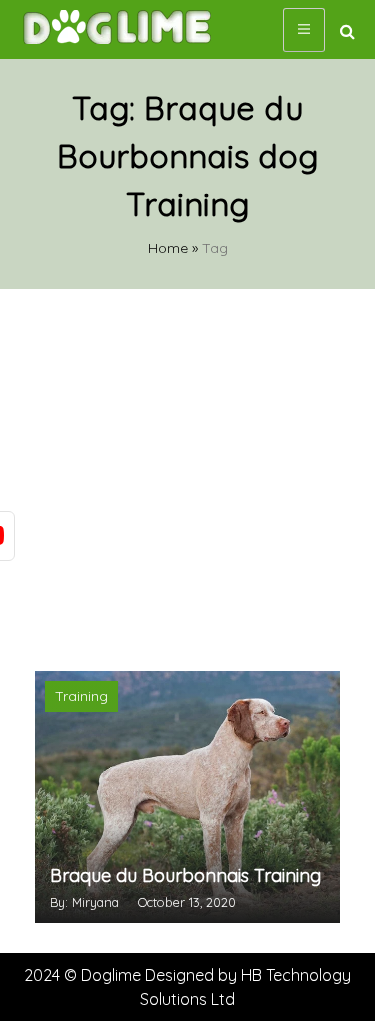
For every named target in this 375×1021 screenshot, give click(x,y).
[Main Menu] (304, 30)
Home (168, 248)
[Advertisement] (187, 477)
